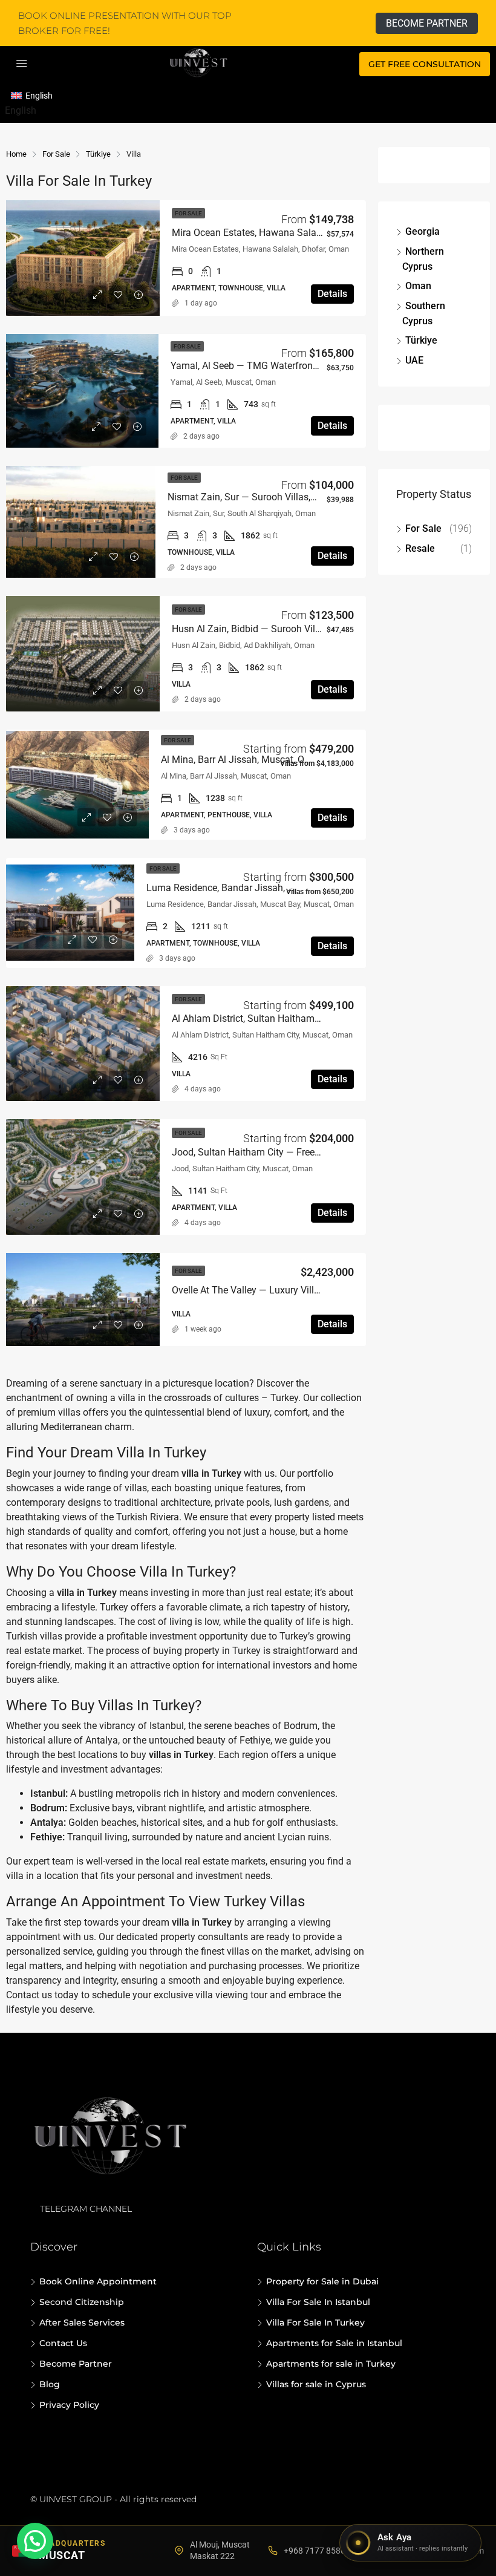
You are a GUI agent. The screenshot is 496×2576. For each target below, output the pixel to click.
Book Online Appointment (98, 2281)
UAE (414, 360)
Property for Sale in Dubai (322, 2281)
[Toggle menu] (22, 64)
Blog (50, 2384)
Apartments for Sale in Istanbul (334, 2343)
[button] (35, 2541)
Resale (420, 548)
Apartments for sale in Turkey (331, 2364)
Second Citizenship (82, 2302)
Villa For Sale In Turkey (315, 2323)
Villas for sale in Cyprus (316, 2384)
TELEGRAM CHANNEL (86, 2209)
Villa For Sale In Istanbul (318, 2302)
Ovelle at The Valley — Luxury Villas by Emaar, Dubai (284, 1290)
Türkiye (421, 340)
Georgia (423, 231)
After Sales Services (82, 2323)
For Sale (423, 528)
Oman (418, 286)
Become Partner (76, 2364)
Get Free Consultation (425, 64)
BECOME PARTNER (427, 23)
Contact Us (63, 2343)
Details (332, 294)
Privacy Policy (69, 2405)
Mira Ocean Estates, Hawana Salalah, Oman (266, 233)
